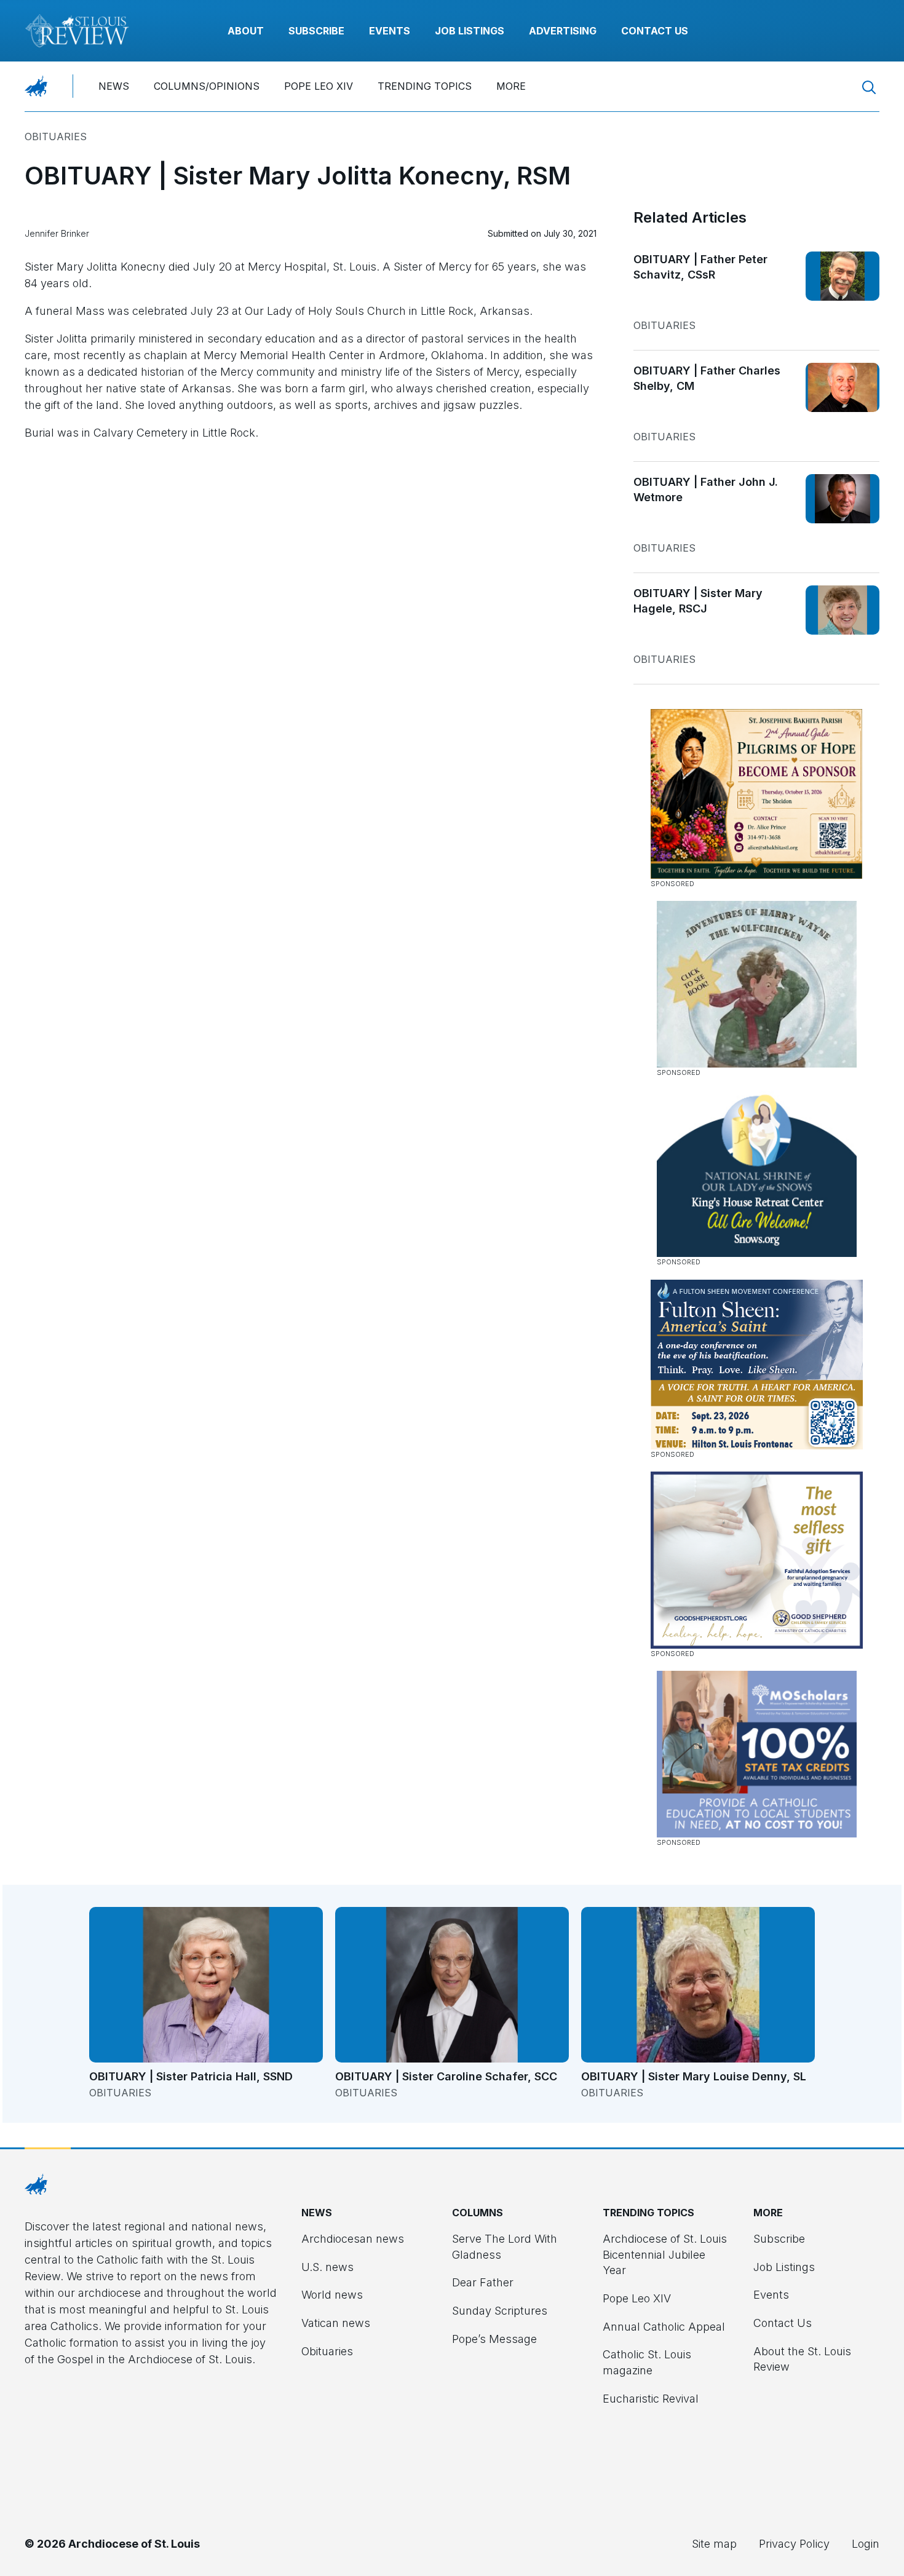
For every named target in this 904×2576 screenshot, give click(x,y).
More (511, 86)
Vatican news (336, 2323)
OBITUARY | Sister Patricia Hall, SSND (191, 2076)
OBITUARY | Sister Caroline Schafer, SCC (446, 2076)
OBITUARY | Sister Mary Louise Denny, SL (694, 2076)
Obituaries (56, 137)
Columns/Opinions (207, 86)
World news (332, 2295)
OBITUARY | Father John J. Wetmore (706, 490)
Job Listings (470, 31)
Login (866, 2544)
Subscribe (316, 31)
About (246, 31)
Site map (714, 2544)
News (114, 86)
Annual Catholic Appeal (664, 2327)
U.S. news (327, 2267)
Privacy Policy (794, 2544)
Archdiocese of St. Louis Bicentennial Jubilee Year (665, 2254)
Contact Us (655, 31)
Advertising (563, 31)
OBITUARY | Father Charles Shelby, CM (707, 378)
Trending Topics (425, 86)
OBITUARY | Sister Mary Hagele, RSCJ (698, 601)
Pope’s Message (494, 2339)
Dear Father (483, 2282)
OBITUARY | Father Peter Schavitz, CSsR (700, 267)
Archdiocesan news (353, 2239)
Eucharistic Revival (651, 2399)
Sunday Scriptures (500, 2311)
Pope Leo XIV (319, 86)
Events (390, 31)
